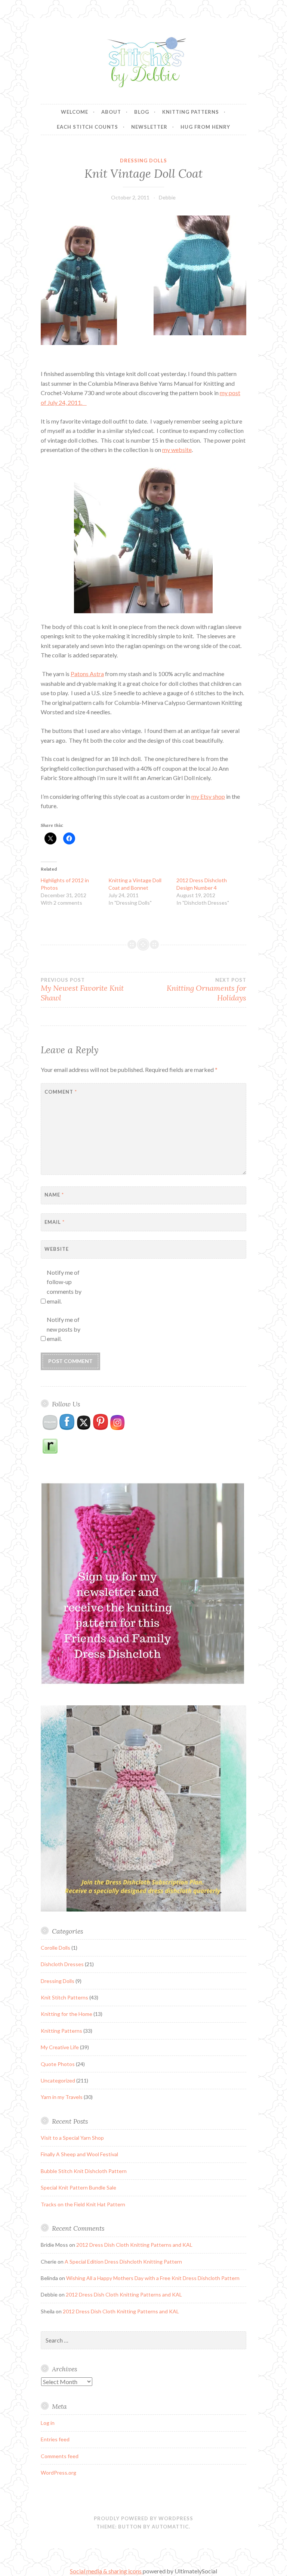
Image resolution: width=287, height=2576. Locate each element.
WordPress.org (58, 2473)
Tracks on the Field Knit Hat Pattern (83, 2204)
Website (57, 1249)
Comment (61, 1092)
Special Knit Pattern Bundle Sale (78, 2187)
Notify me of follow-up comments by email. (64, 1287)
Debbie (167, 197)
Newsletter (149, 127)
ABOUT (111, 112)
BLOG (142, 112)
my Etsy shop (208, 796)
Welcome (75, 112)
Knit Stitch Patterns (64, 1997)
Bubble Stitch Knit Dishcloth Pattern (84, 2171)
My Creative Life (60, 2047)
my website (177, 450)
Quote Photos (58, 2064)
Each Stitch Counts (87, 127)
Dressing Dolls (143, 161)
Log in (48, 2423)
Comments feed (60, 2456)
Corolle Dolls (55, 1948)
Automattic (170, 2527)
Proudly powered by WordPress (143, 2518)
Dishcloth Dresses (62, 1964)
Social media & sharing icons (106, 2571)
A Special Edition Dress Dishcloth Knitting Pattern (123, 2262)
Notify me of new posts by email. (64, 1329)
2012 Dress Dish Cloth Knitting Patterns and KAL (134, 2245)
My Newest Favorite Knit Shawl (82, 990)
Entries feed (55, 2439)
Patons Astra (87, 674)
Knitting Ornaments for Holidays (206, 990)
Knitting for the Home (67, 2014)
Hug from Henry (205, 127)
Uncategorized (58, 2080)
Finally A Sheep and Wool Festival (79, 2154)
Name (54, 1195)
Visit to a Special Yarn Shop (72, 2138)
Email (55, 1222)
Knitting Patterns (191, 112)
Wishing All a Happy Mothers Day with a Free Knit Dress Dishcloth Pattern (153, 2278)
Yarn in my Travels (62, 2097)
